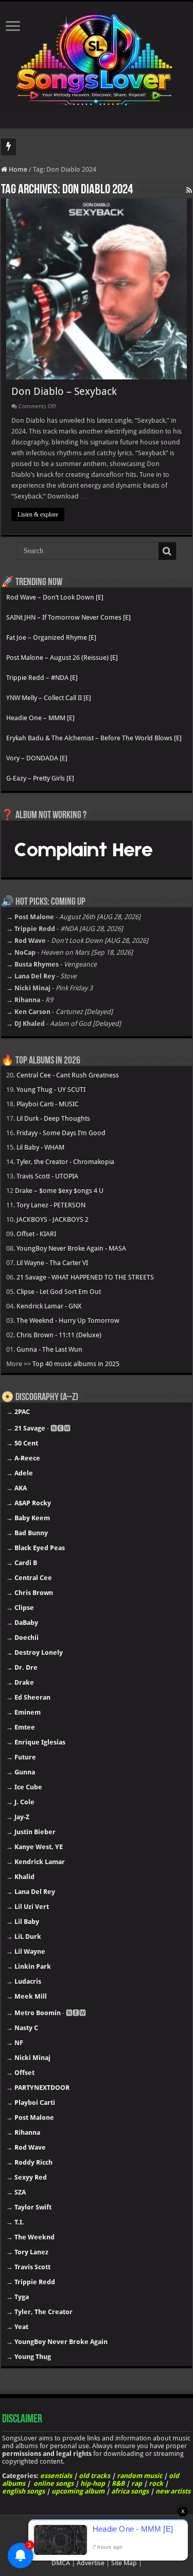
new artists (173, 2491)
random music (139, 2476)
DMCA (61, 2563)
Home (17, 169)
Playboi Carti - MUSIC (48, 1104)
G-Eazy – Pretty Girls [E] (40, 778)
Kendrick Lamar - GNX (49, 1306)
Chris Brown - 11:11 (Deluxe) (59, 1335)
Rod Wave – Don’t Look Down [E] (55, 597)
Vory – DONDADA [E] (37, 758)
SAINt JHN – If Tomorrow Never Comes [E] (68, 617)
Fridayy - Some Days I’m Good (61, 1133)
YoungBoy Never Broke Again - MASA (71, 1248)
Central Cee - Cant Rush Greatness (68, 1075)
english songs (23, 2491)
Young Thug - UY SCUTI (51, 1090)
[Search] (167, 551)
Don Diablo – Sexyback (64, 391)
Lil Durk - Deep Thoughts (53, 1118)
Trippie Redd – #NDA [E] (42, 678)
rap (137, 2483)
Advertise (91, 2563)
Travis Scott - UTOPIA (47, 1176)
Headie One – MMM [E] (40, 718)
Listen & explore (38, 514)
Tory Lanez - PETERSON (51, 1205)
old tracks (94, 2476)
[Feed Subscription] (189, 190)
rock (156, 2483)
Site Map (124, 2563)
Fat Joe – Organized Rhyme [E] (51, 637)
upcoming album (78, 2491)
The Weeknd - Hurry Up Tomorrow (68, 1320)
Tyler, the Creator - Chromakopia (65, 1162)
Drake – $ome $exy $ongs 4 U (59, 1191)
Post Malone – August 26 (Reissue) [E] (62, 658)
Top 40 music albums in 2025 (76, 1364)
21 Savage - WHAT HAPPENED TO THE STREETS (85, 1277)
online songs (54, 2483)
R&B (118, 2483)
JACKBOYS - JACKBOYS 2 (52, 1219)
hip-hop (93, 2483)
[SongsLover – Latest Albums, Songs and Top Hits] (97, 58)
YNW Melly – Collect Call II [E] (49, 698)
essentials (56, 2476)
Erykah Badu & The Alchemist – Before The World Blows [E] (94, 738)
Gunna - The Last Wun (49, 1349)
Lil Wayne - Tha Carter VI (52, 1263)
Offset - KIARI (36, 1234)
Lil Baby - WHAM (40, 1147)
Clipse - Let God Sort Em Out (59, 1292)
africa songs (130, 2491)
